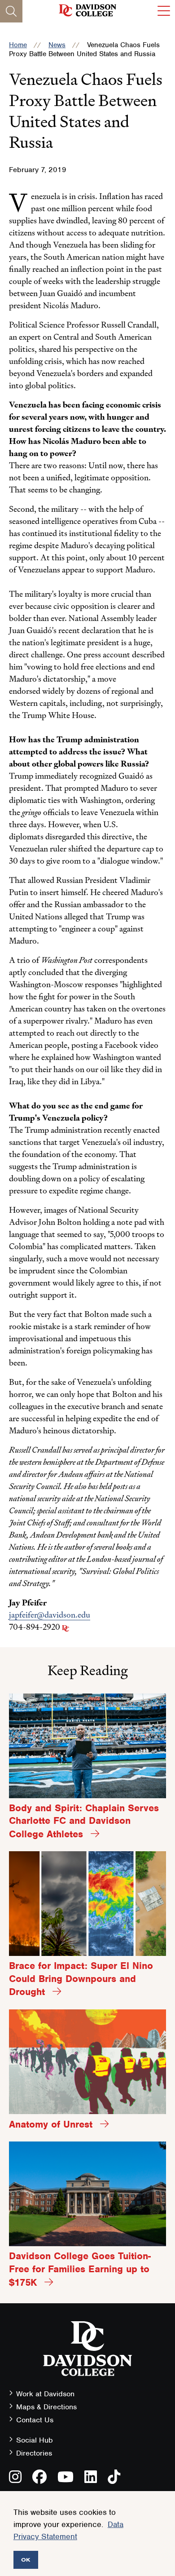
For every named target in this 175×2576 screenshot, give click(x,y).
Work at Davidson (45, 2394)
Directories (34, 2453)
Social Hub (35, 2440)
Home (18, 45)
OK (26, 2560)
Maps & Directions (46, 2407)
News (57, 45)
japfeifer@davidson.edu (50, 1615)
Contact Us (35, 2420)
